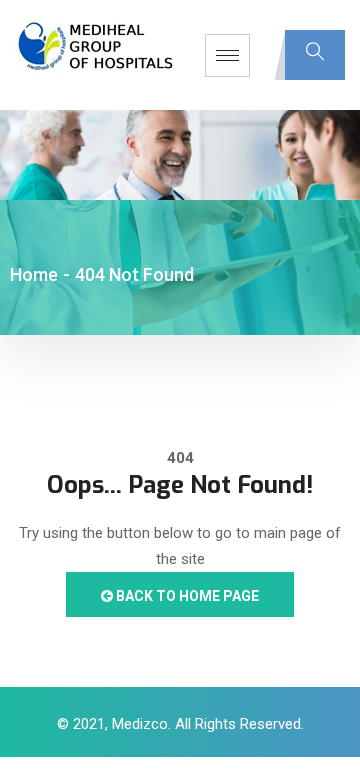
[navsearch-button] (315, 55)
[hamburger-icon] (227, 55)
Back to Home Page (186, 596)
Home (34, 274)
